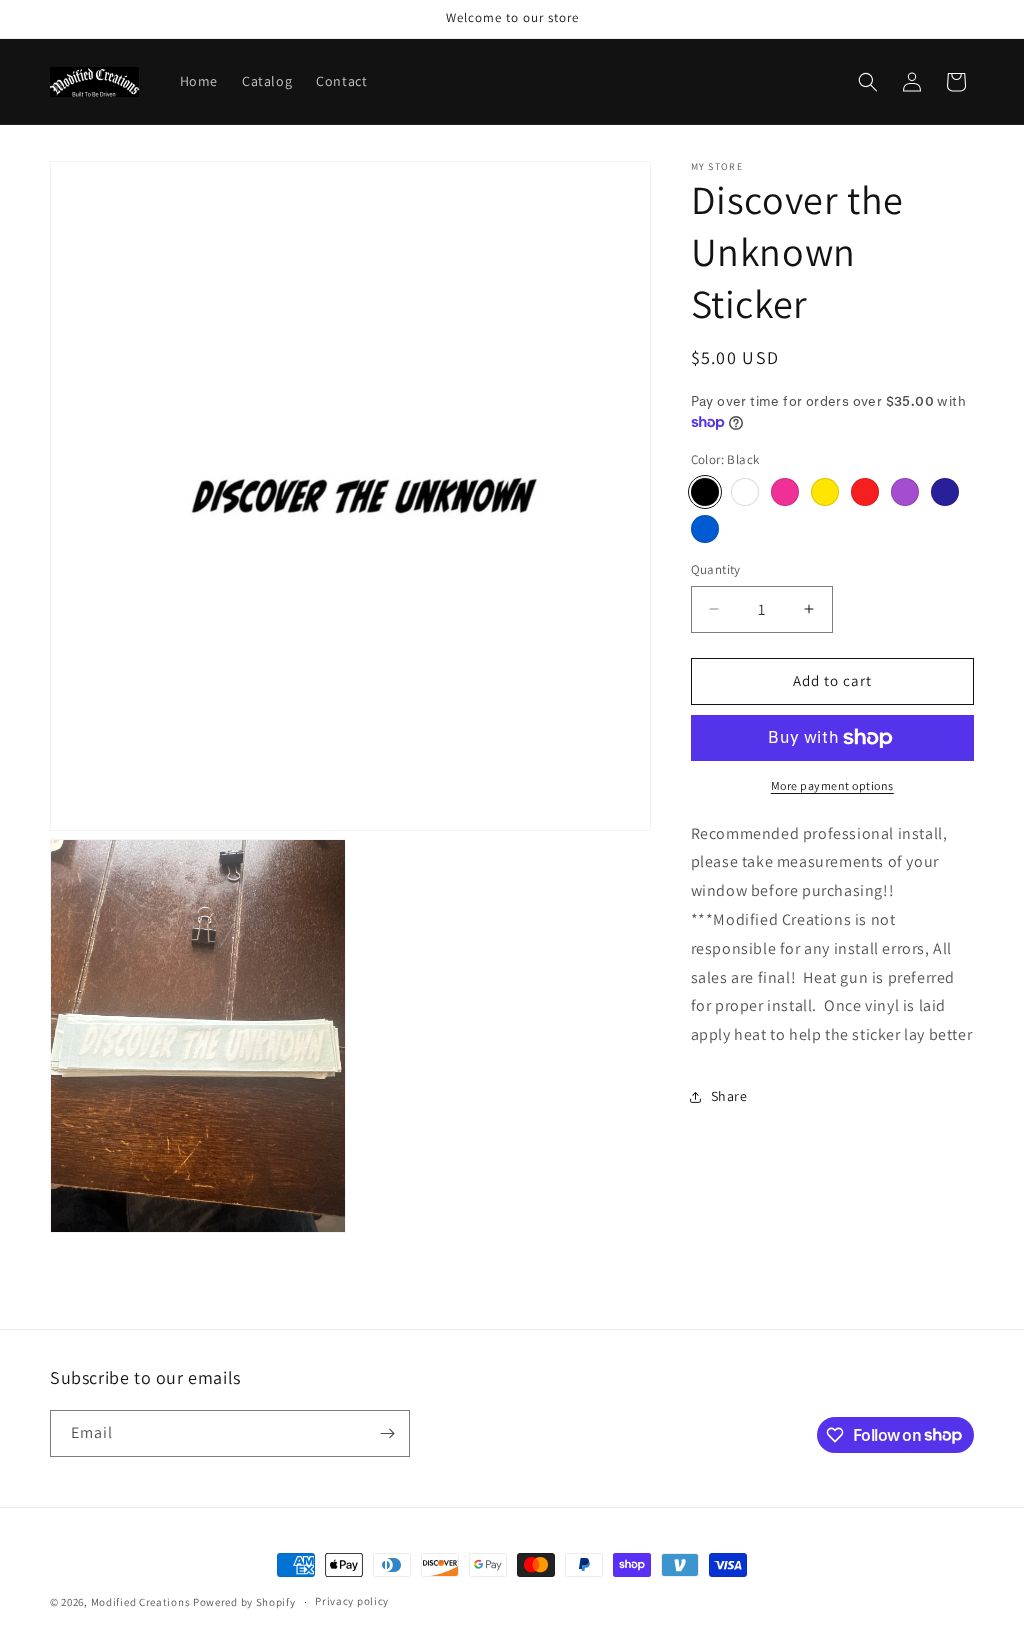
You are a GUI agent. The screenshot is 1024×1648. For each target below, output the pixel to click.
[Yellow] (825, 492)
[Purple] (905, 492)
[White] (745, 492)
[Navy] (945, 492)
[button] (868, 82)
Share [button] (729, 1096)
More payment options (832, 785)
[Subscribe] (387, 1433)
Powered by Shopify (244, 1602)
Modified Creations (141, 1602)
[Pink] (785, 492)
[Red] (865, 492)
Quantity (716, 569)
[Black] (705, 492)
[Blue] (705, 529)
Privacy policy (352, 1601)
